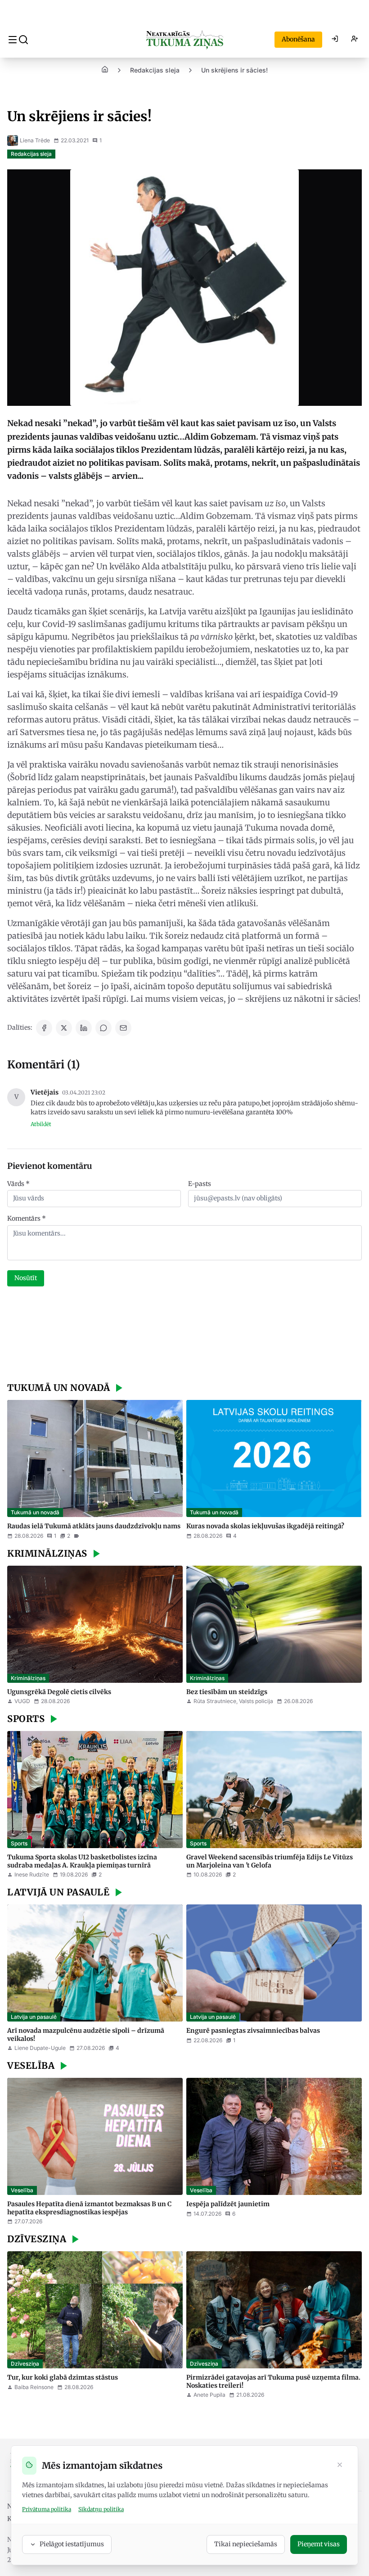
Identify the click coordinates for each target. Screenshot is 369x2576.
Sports (19, 1843)
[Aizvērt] (340, 2466)
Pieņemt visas (319, 2544)
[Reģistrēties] (355, 40)
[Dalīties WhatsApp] (103, 1028)
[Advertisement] (184, 1336)
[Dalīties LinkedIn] (84, 1028)
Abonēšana (298, 39)
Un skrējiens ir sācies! (234, 70)
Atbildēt (41, 1124)
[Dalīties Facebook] (44, 1028)
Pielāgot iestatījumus (72, 2544)
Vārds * (18, 1184)
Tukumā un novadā (35, 1512)
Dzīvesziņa (25, 2364)
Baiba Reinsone (34, 2387)
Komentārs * (27, 1218)
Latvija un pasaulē (34, 2017)
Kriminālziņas (28, 1678)
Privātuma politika (47, 2509)
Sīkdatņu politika (101, 2509)
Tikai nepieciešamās (246, 2544)
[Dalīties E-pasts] (123, 1028)
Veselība (22, 2190)
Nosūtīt (26, 1278)
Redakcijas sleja (155, 70)
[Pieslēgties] (335, 40)
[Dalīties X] (64, 1028)
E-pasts (200, 1184)
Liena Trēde (35, 140)
